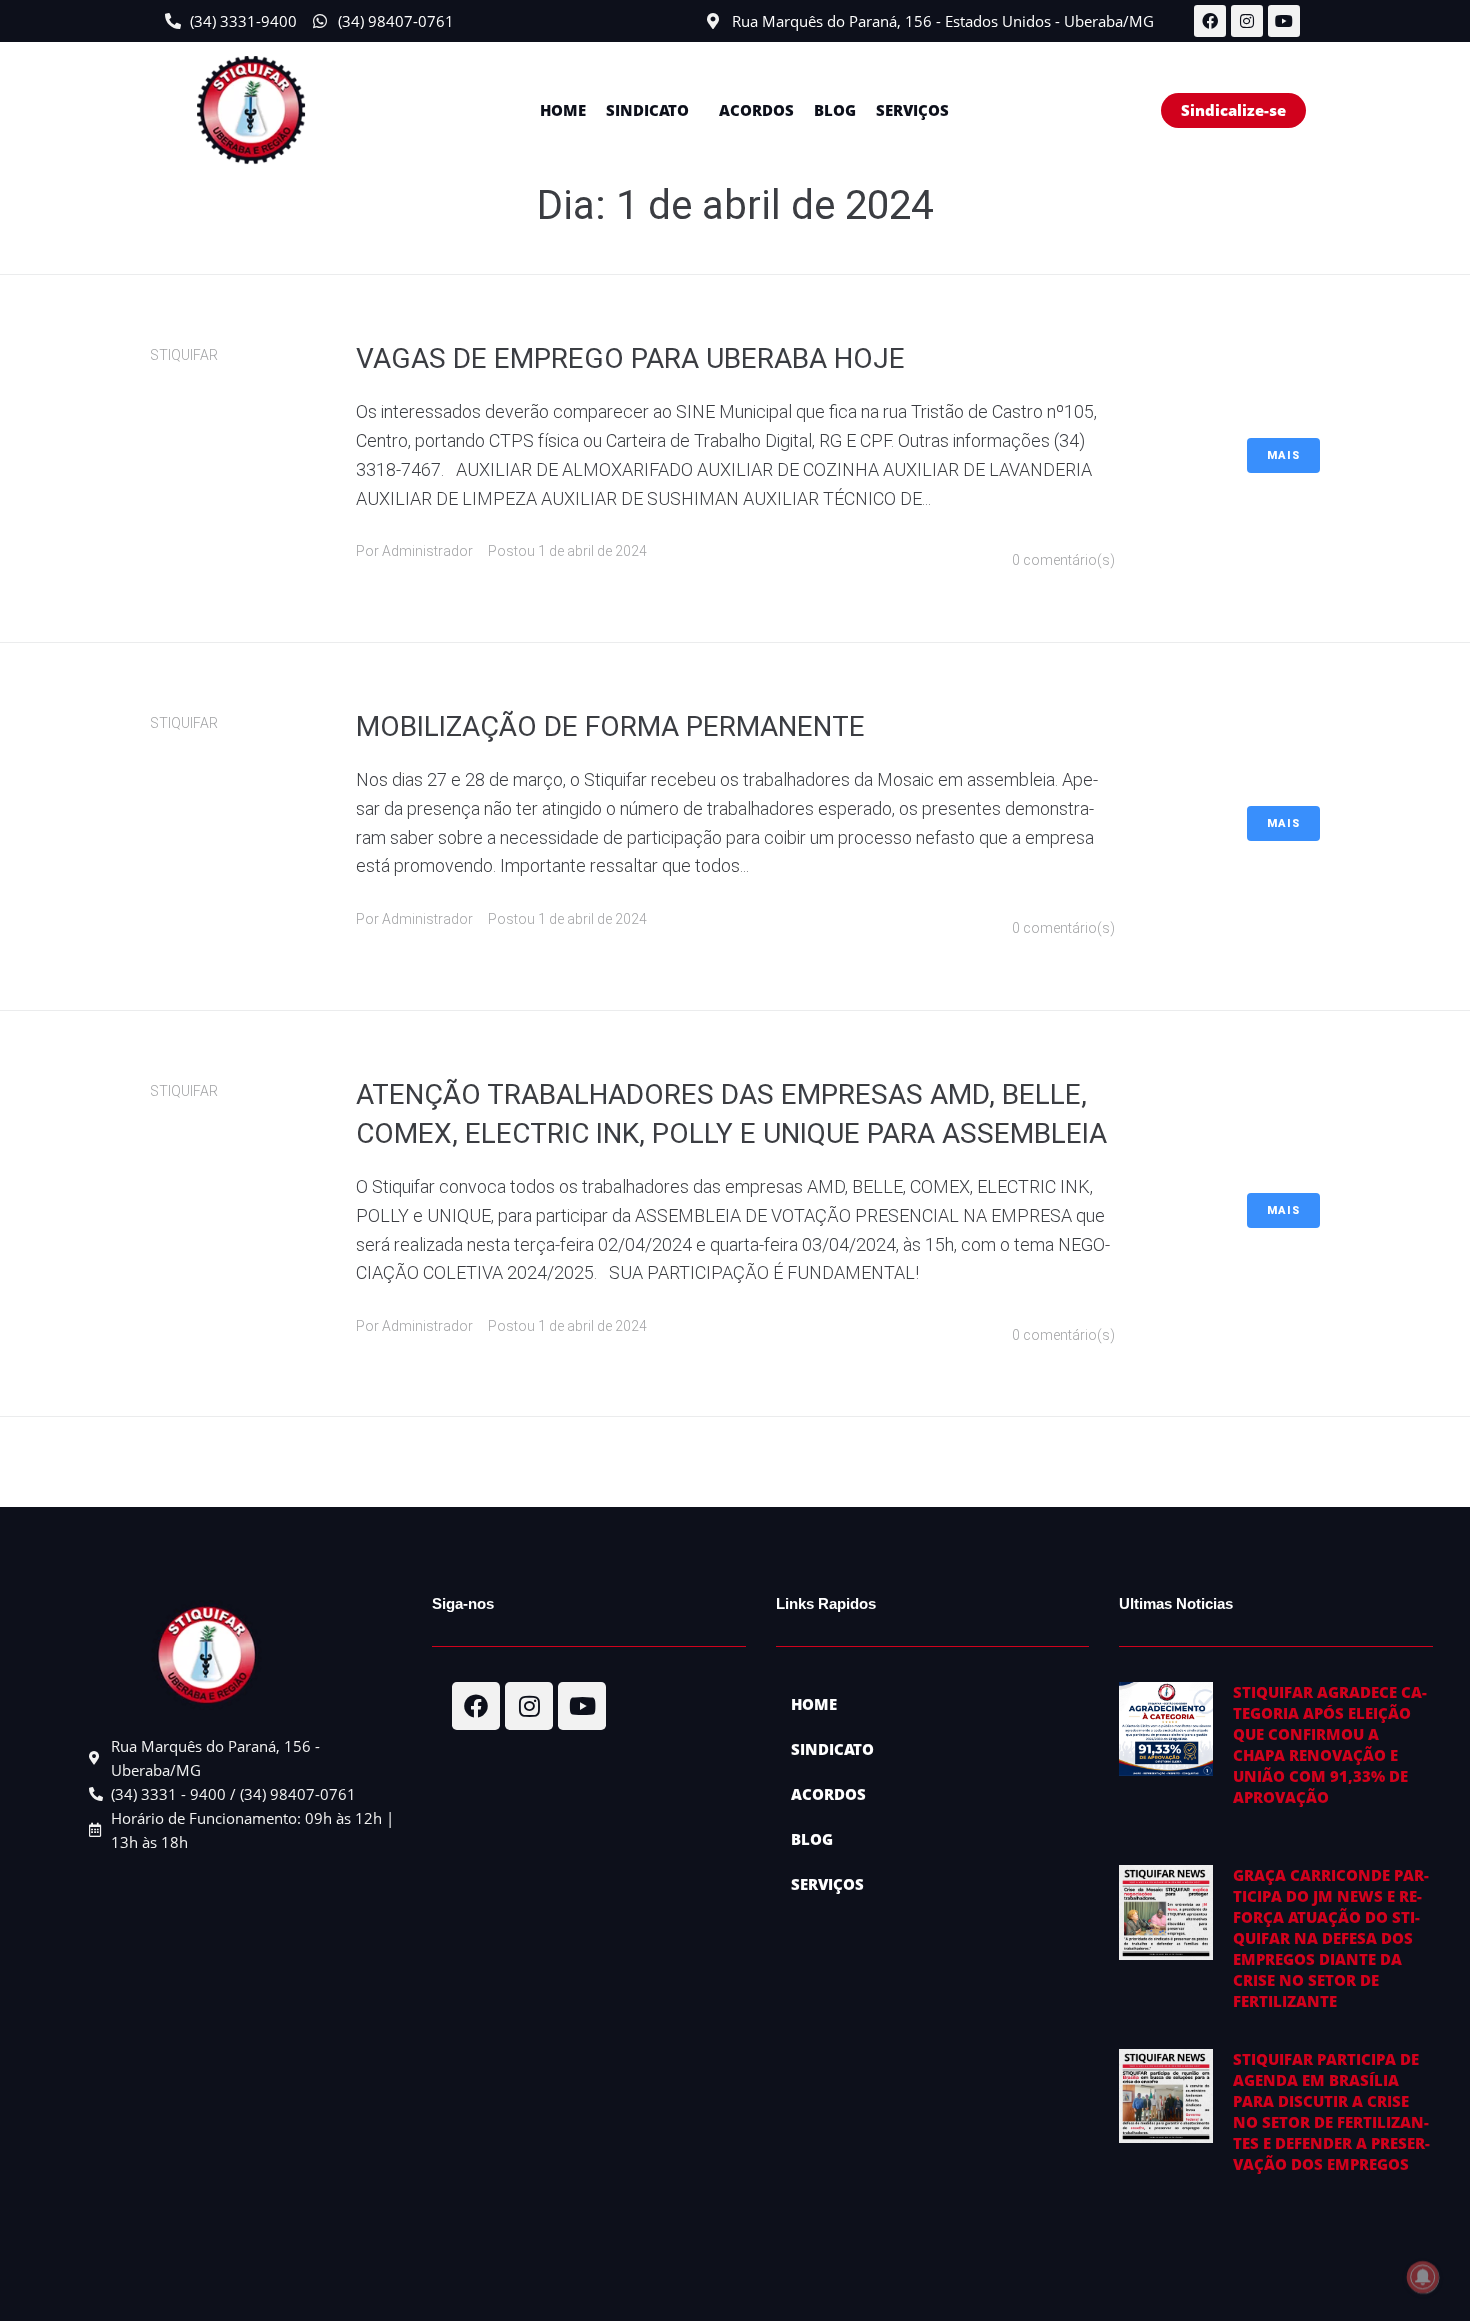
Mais (1283, 455)
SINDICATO (647, 110)
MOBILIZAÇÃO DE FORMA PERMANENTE (610, 726)
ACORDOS (756, 110)
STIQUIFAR (184, 355)
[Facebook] (1210, 21)
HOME (563, 110)
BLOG (835, 110)
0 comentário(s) (1063, 560)
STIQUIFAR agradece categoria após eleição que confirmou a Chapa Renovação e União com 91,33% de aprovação (1330, 1744)
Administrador (427, 551)
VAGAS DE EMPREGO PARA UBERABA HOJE (630, 358)
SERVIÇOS (912, 110)
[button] (652, 110)
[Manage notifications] (1423, 2277)
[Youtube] (1284, 21)
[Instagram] (1247, 21)
